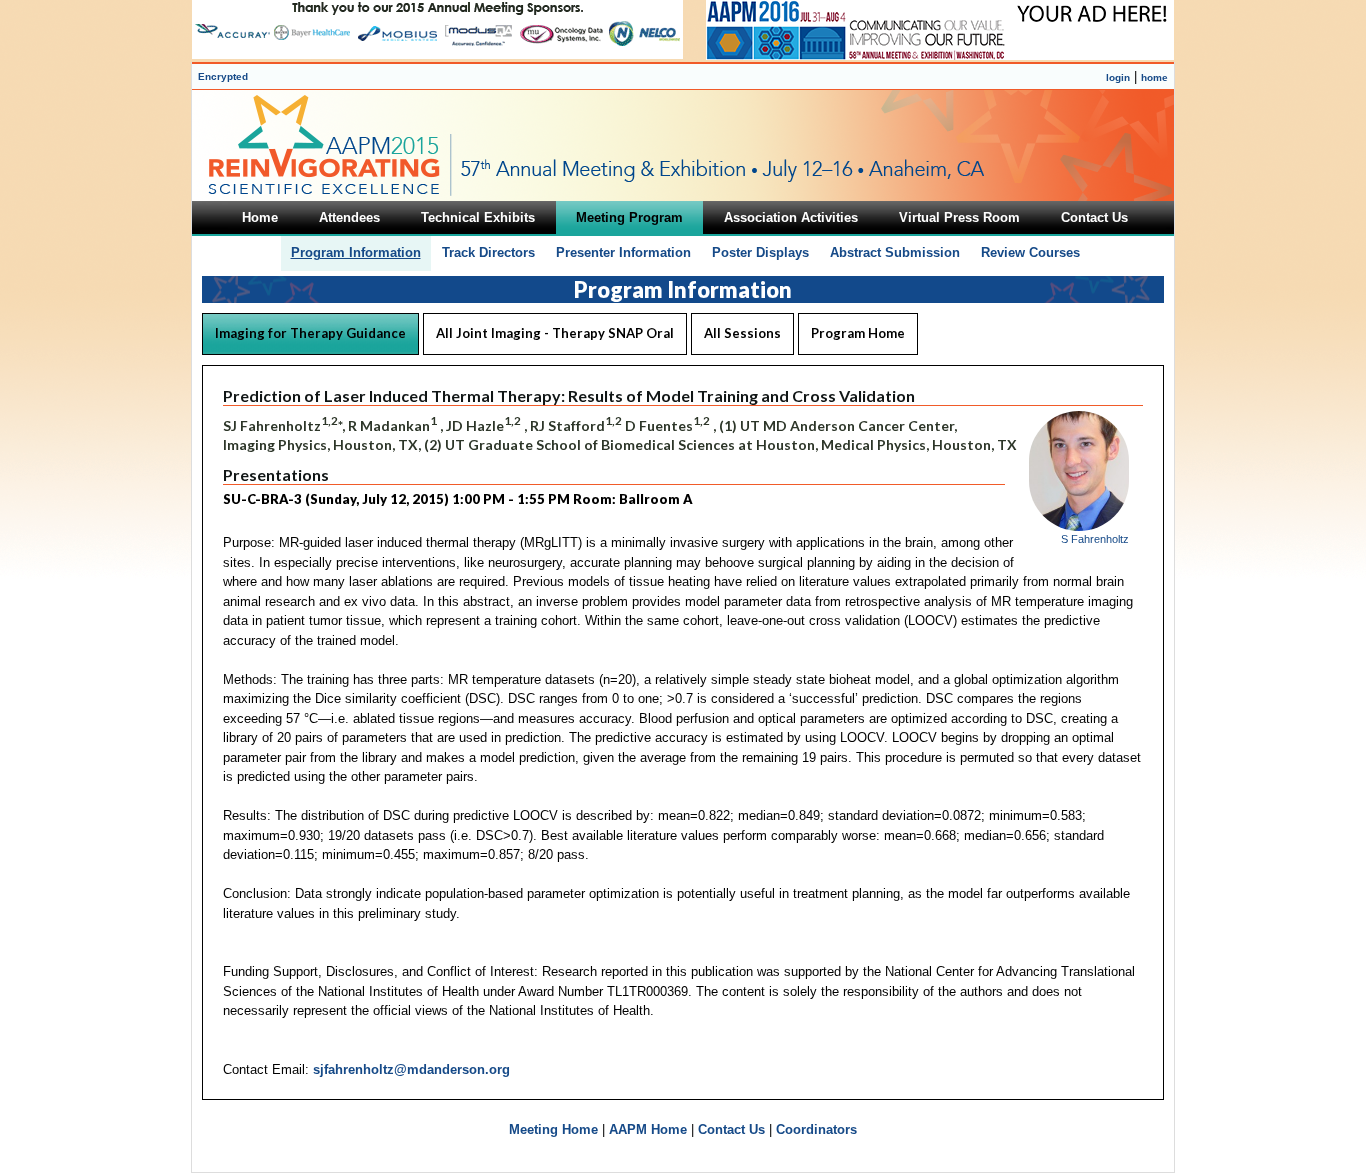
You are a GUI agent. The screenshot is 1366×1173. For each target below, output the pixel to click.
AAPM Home (648, 1129)
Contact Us (731, 1129)
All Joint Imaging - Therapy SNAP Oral (555, 333)
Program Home (858, 333)
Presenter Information (623, 252)
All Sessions (742, 333)
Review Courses (1030, 252)
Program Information (356, 252)
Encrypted (223, 76)
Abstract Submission (895, 252)
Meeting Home (553, 1129)
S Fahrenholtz (1095, 539)
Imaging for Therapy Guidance (310, 333)
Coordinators (816, 1129)
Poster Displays (760, 252)
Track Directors (488, 252)
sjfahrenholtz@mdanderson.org (411, 1069)
